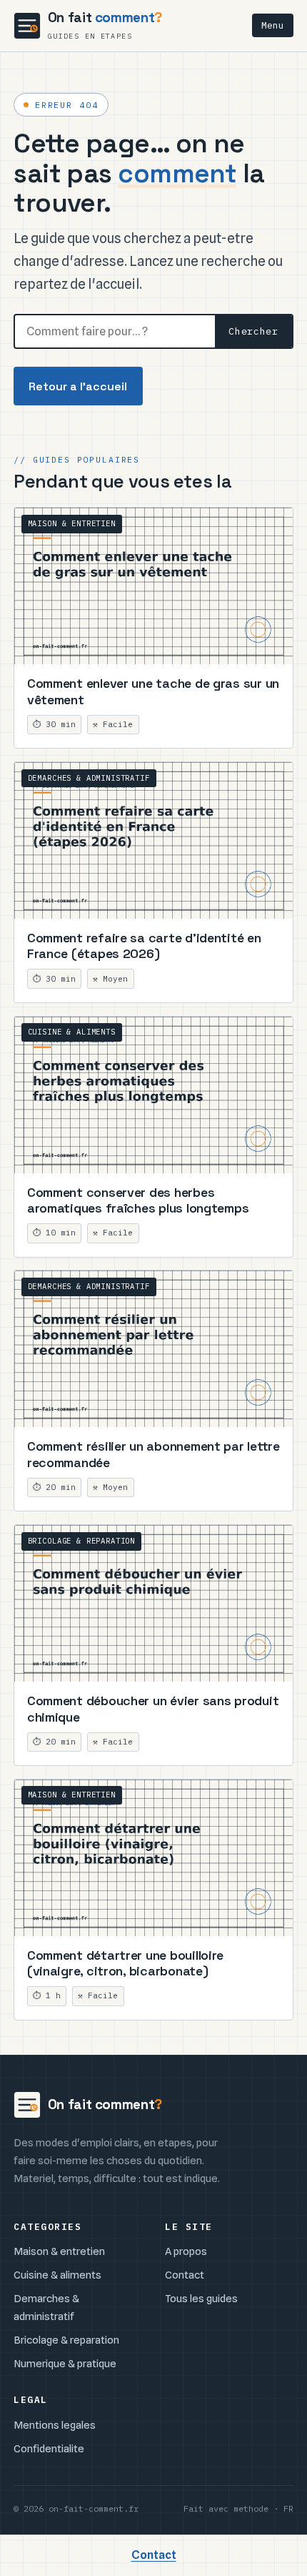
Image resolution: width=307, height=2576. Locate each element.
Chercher (253, 331)
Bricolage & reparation (66, 2340)
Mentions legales (55, 2425)
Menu (273, 25)
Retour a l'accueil (78, 386)
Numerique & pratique (65, 2363)
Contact (185, 2275)
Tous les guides (201, 2298)
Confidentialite (49, 2448)
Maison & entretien (59, 2251)
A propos (186, 2251)
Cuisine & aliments (57, 2275)
